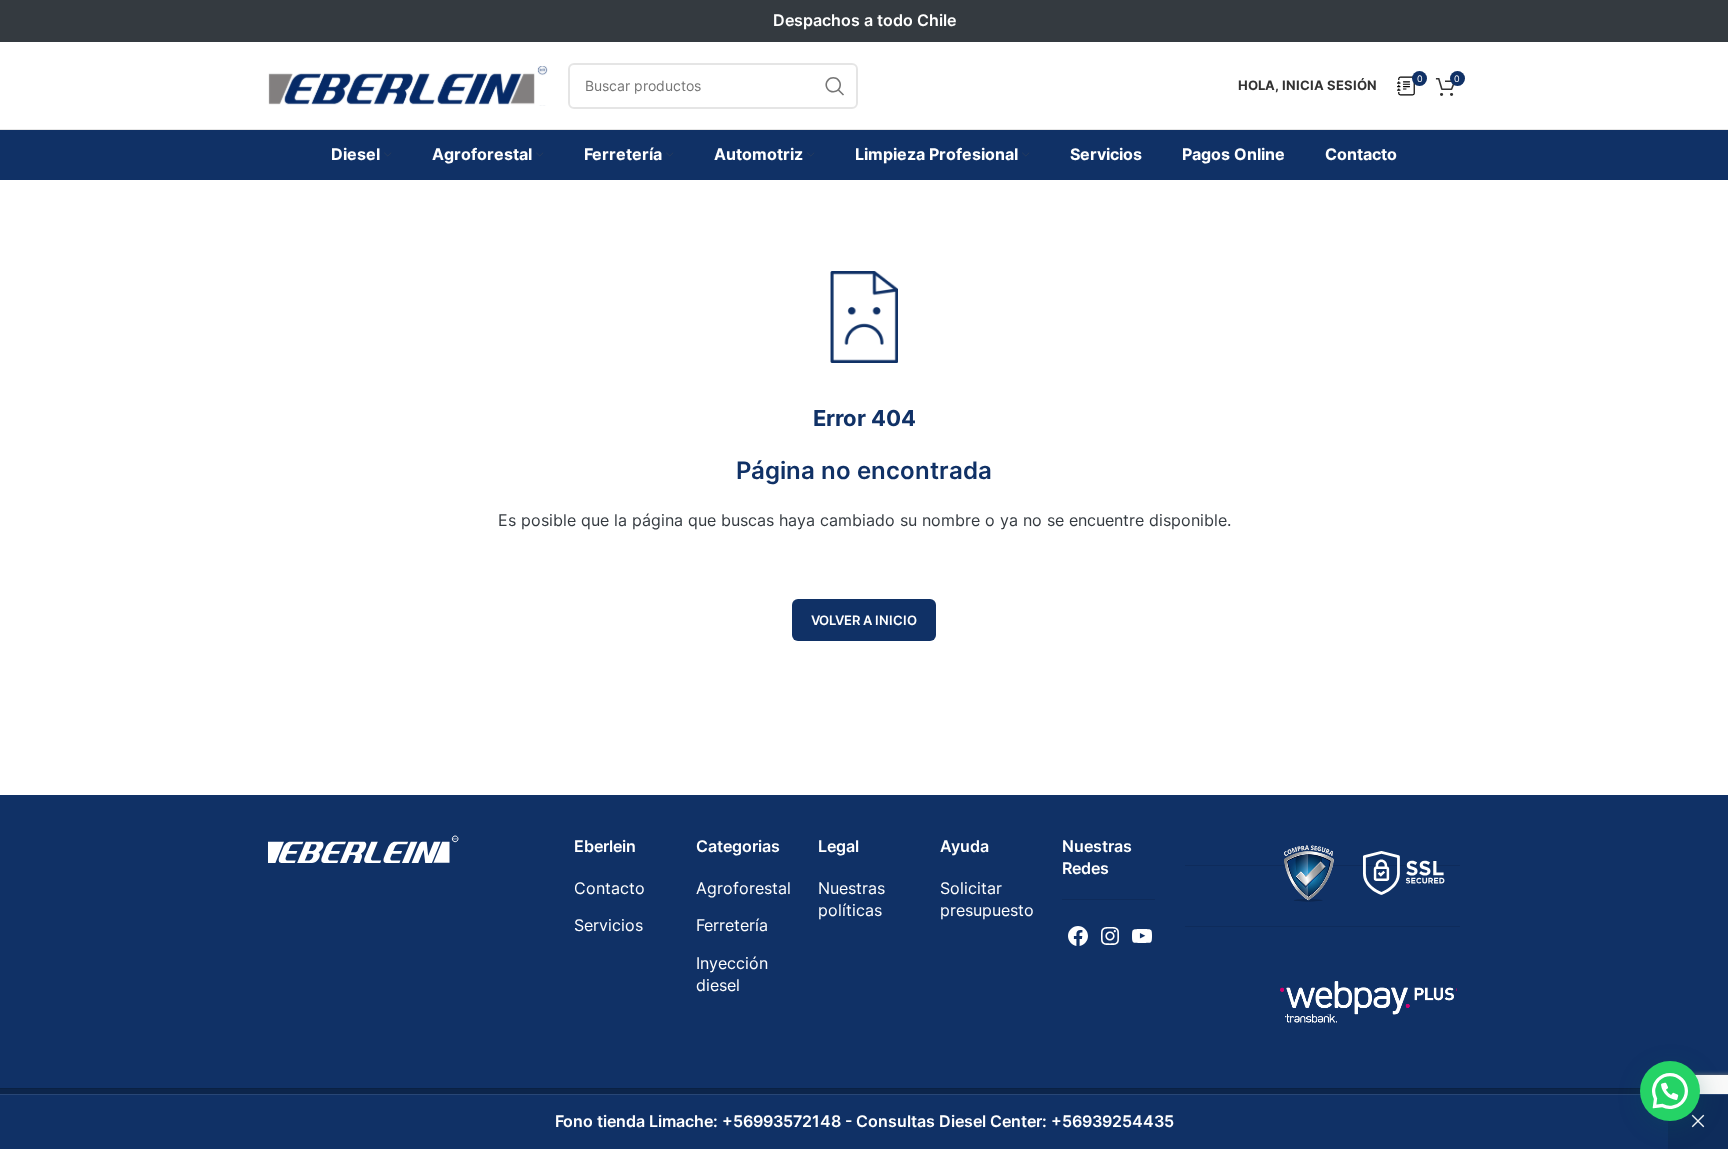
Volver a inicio (864, 620)
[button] (1670, 1091)
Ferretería (732, 925)
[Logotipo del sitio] (408, 84)
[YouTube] (1142, 936)
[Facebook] (1078, 936)
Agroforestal (743, 888)
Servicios (608, 925)
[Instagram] (1110, 936)
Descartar (1698, 1122)
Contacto (609, 888)
